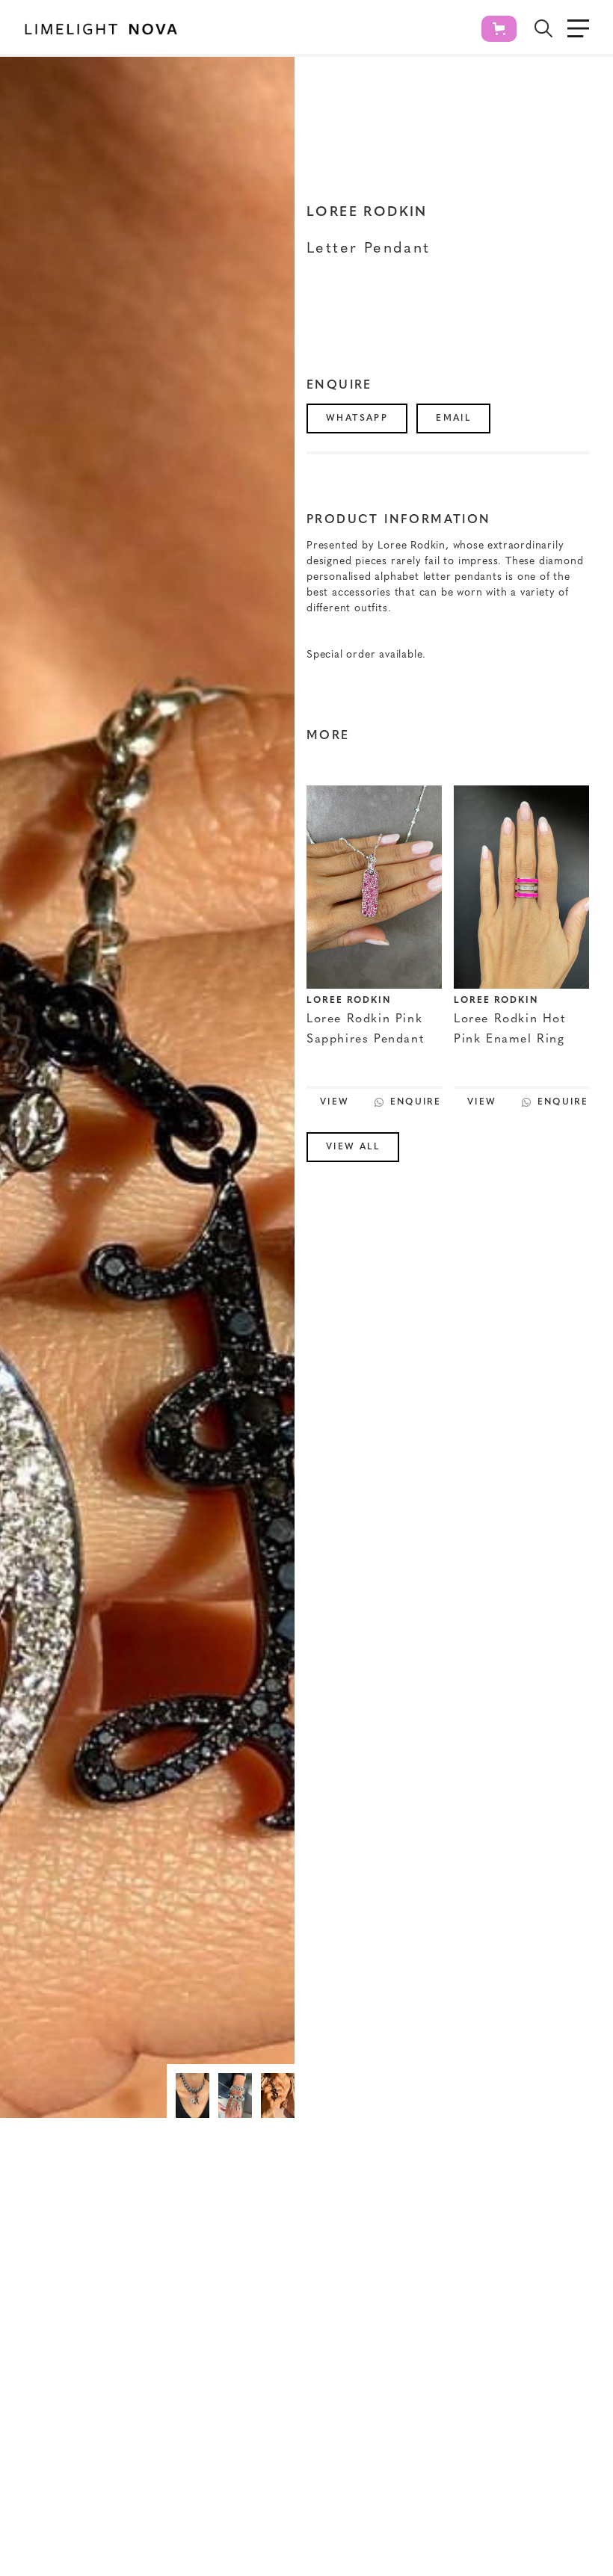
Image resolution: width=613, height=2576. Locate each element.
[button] (499, 29)
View (335, 1102)
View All (353, 1147)
